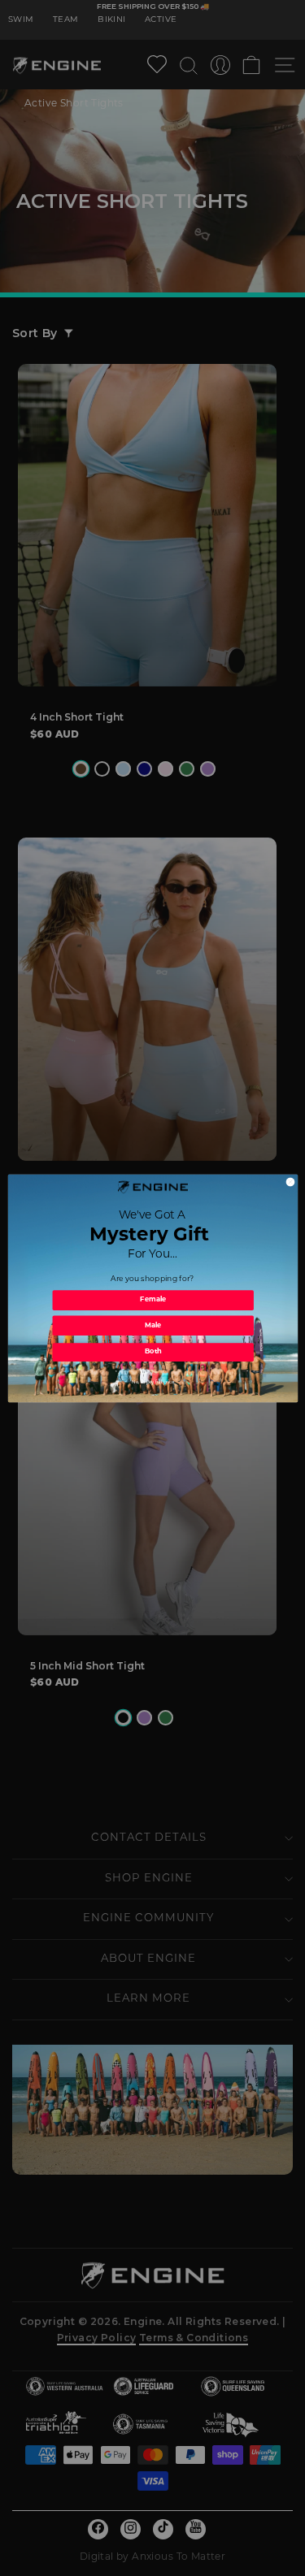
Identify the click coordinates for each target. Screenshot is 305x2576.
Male (153, 1325)
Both (152, 1352)
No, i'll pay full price (153, 1381)
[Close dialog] (290, 1182)
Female (153, 1300)
